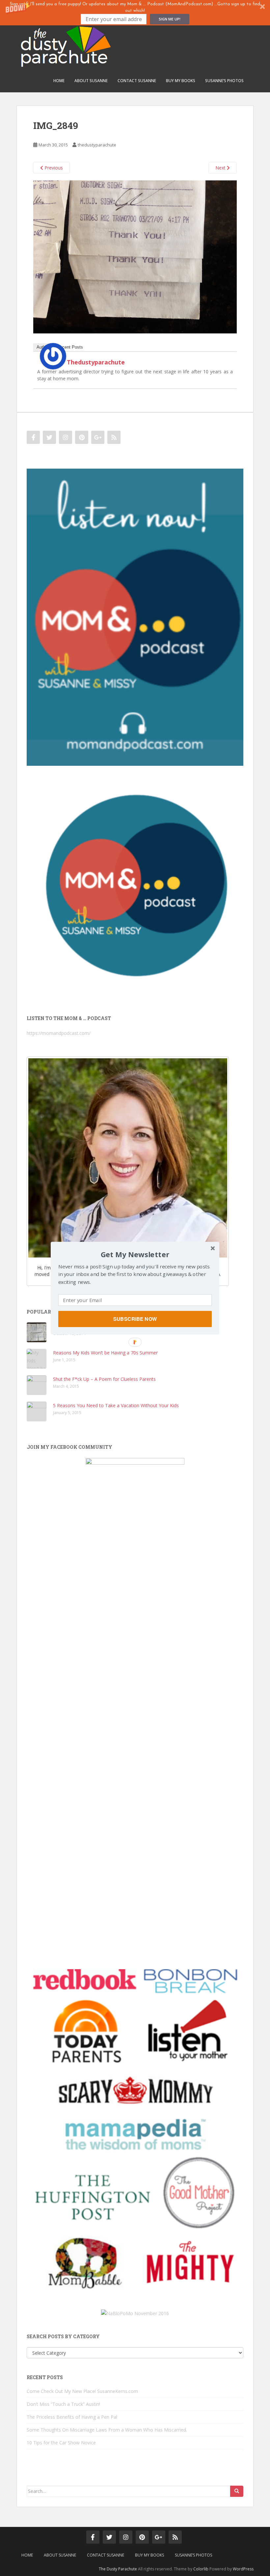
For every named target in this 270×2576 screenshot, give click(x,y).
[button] (135, 1254)
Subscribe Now (135, 1319)
